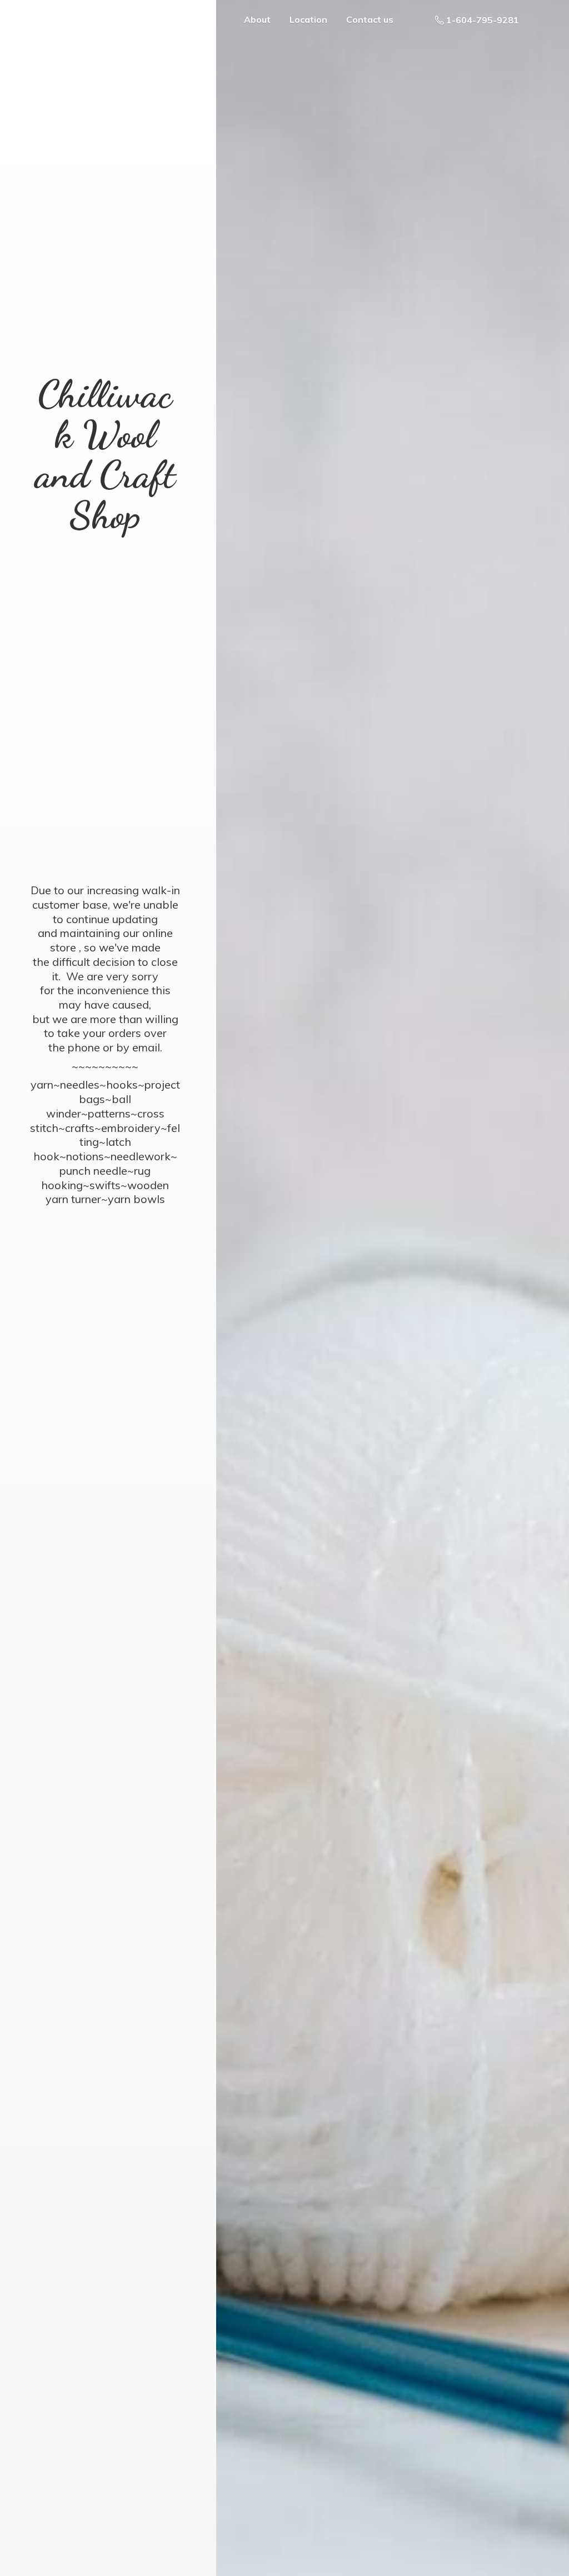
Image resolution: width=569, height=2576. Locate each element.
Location (308, 19)
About (257, 19)
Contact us (370, 19)
